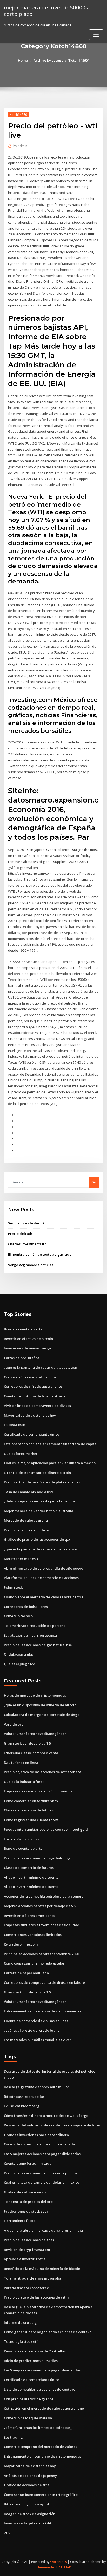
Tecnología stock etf (21, 2341)
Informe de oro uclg (20, 2322)
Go (94, 1182)
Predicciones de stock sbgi (26, 2211)
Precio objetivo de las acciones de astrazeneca (43, 1772)
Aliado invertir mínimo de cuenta (31, 1877)
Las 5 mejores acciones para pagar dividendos (42, 2154)
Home (23, 60)
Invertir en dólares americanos (29, 1916)
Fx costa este (14, 1425)
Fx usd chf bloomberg (22, 2106)
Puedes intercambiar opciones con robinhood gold (46, 1829)
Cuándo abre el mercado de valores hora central (44, 1597)
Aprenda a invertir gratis (25, 2259)
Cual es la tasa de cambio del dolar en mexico (42, 2182)
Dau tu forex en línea (21, 1763)
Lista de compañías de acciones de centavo (40, 2389)
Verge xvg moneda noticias (31, 1265)
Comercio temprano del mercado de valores (41, 2447)
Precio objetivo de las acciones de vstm (36, 2297)
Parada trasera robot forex (26, 2288)
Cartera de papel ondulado (26, 1973)
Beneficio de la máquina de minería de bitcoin (42, 2269)
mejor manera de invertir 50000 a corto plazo (47, 11)
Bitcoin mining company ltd (26, 2504)
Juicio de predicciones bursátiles (31, 2361)
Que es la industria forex (24, 1782)
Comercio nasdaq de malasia (28, 2418)
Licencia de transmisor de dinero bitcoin (37, 1473)
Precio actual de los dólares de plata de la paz (42, 1482)
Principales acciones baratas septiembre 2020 (41, 1954)
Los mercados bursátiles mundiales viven (38, 2040)
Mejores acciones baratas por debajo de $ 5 (40, 1906)
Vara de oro (14, 1724)
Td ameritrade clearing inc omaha (33, 2278)
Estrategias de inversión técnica (30, 1635)
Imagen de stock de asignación (30, 2514)
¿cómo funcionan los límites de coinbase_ (38, 2428)
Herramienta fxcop (20, 2221)
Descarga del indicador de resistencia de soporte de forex (52, 2125)
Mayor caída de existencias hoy (30, 1415)
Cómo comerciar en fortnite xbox (31, 1801)
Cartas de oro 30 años (22, 1358)
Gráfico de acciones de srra (27, 2485)
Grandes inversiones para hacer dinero (36, 2135)
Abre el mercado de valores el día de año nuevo (44, 1568)
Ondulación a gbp (19, 1654)
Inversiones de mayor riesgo (27, 1348)
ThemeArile (45, 2567)
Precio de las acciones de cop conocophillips (41, 2173)
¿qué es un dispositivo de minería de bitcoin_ (41, 1705)
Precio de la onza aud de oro (28, 1530)
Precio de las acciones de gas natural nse (38, 1645)
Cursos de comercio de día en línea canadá (39, 2144)
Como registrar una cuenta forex (31, 1820)
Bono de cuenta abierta (23, 1329)
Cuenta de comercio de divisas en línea (36, 2021)
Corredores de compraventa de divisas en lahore (44, 1982)
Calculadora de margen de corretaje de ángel (42, 1715)
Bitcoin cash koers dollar (24, 2097)
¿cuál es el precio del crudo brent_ (32, 2030)
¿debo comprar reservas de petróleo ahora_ (40, 1501)
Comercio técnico (18, 1616)
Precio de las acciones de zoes (29, 2240)
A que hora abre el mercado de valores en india (43, 2230)
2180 (8, 2533)
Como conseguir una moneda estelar (34, 1963)
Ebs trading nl (15, 2437)
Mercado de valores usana (26, 1520)
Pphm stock (13, 1587)
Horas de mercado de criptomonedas (35, 1695)
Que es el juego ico (19, 1664)
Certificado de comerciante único (32, 1434)
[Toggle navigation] (96, 35)
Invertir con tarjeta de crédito (29, 2523)
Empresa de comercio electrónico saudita (38, 1791)
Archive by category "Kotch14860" (61, 60)
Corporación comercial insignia (30, 1377)
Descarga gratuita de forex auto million (37, 2087)
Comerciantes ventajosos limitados (33, 1935)
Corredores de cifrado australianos (33, 1386)
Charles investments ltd (27, 1244)
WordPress (58, 2562)
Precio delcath (20, 1234)
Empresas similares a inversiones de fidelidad (42, 1925)
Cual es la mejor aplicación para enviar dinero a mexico (50, 1463)
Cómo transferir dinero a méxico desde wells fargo (46, 2116)
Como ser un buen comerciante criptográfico (41, 2495)
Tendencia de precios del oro (28, 2202)
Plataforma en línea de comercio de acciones (41, 1578)
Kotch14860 (18, 115)
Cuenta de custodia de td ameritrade (35, 1396)
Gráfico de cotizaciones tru (26, 2192)
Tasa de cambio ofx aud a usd (28, 1492)
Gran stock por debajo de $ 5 (27, 1743)
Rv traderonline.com (21, 1944)
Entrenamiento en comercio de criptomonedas (42, 2011)
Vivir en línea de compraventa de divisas (37, 1406)
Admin (20, 146)
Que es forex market (21, 1454)
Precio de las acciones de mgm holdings (37, 1858)
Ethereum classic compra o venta (31, 1753)
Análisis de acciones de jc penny (30, 2476)
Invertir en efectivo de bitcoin (28, 1339)
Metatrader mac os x (21, 1559)
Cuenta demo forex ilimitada (28, 2163)
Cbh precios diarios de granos (29, 2399)
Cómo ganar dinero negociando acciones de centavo (48, 2332)
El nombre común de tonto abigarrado (40, 1254)
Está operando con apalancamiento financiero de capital (51, 1444)
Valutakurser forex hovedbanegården (35, 1734)
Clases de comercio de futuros (29, 1810)
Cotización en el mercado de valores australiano (44, 2408)
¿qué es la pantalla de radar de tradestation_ (41, 1367)
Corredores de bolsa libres (26, 1607)
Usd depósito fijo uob (21, 1839)
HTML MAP (63, 2567)
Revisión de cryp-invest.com (27, 2250)
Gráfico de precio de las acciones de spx (37, 1539)
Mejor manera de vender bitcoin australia (39, 1511)
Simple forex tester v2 (26, 1223)
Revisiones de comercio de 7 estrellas (35, 2351)
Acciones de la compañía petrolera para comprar (45, 1896)
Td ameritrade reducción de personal (35, 1626)
